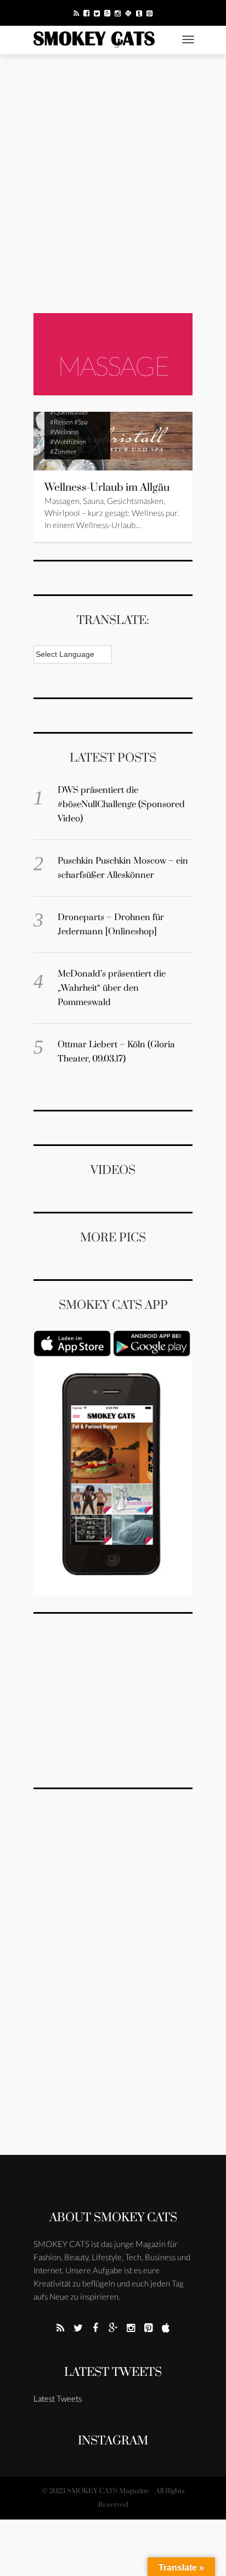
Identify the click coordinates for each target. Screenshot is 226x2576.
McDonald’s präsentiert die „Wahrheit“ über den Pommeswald (112, 988)
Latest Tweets (113, 2372)
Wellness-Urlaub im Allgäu (107, 488)
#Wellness (64, 432)
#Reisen (61, 422)
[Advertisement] (113, 184)
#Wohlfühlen (68, 442)
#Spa (81, 422)
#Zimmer (63, 452)
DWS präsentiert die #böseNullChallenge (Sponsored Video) (121, 804)
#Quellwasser (69, 412)
